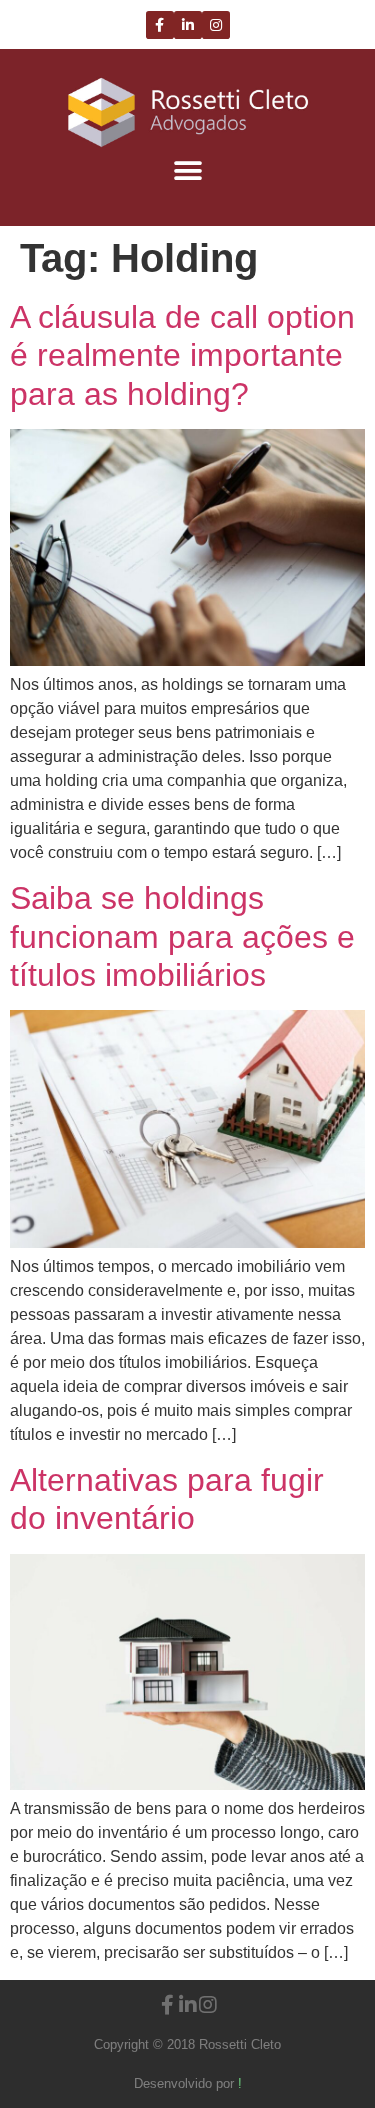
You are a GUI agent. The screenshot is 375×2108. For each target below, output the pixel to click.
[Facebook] (160, 25)
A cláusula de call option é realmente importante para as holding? (182, 355)
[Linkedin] (188, 25)
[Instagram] (216, 25)
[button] (187, 170)
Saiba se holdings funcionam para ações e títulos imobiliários (182, 936)
